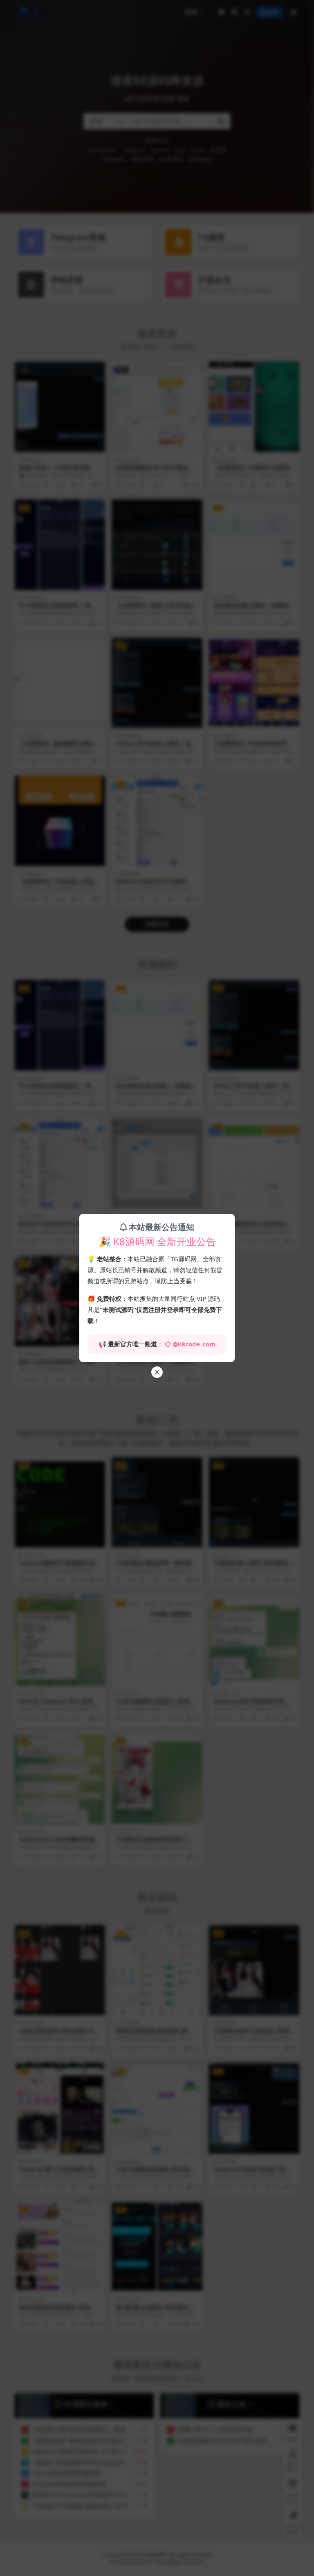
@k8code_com (194, 1344)
